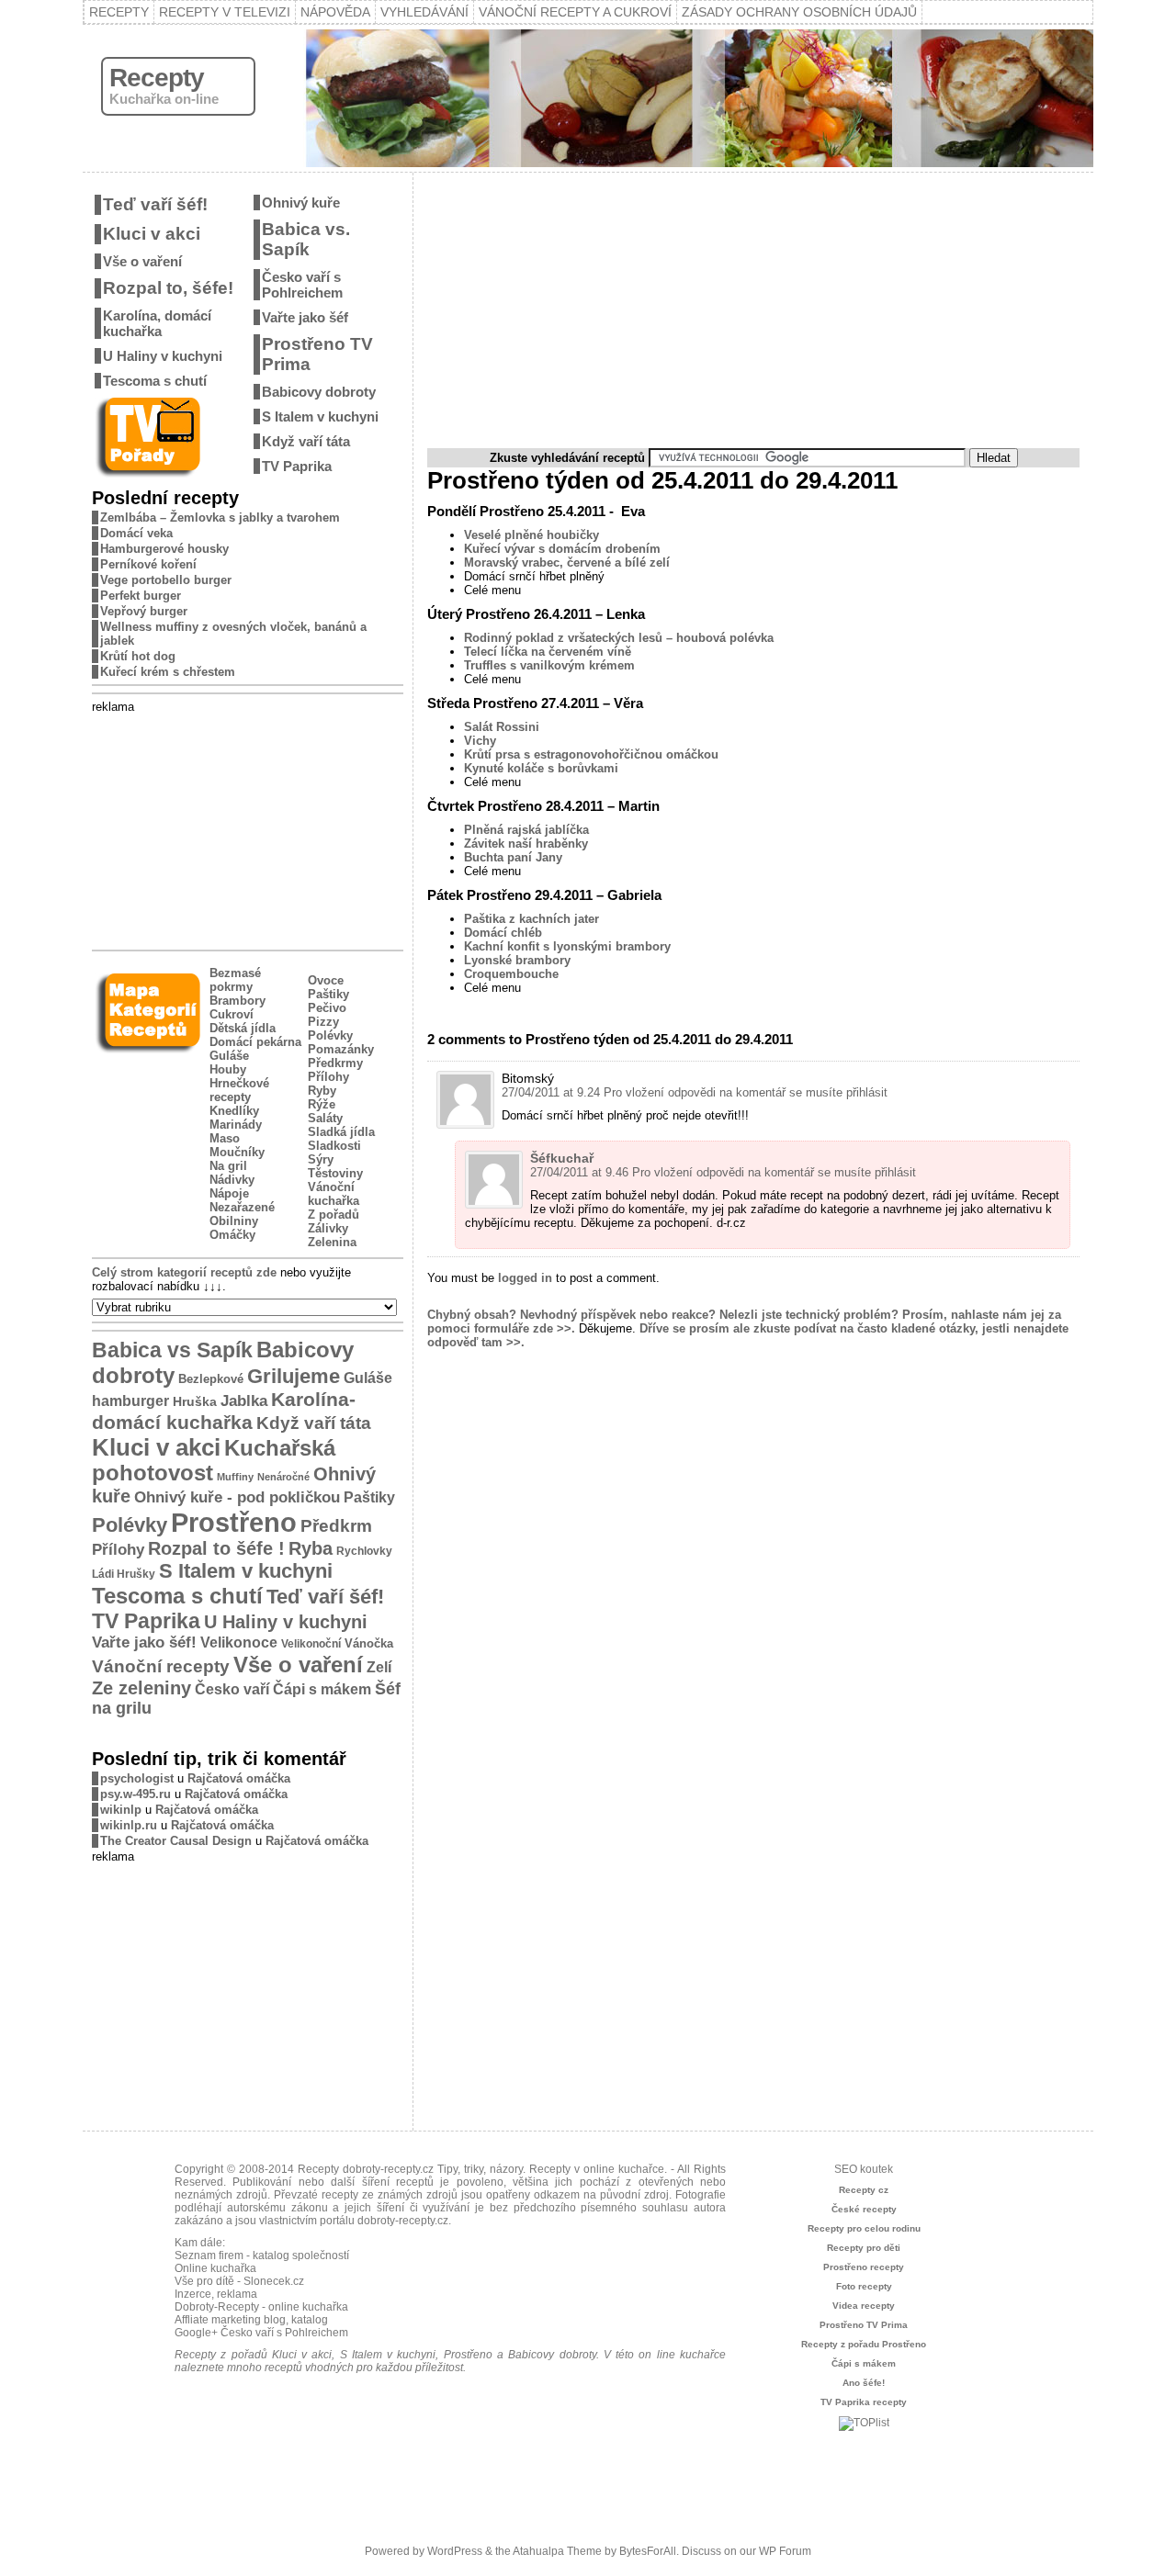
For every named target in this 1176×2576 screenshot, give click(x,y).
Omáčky (232, 1235)
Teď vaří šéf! (155, 204)
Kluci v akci (152, 234)
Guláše (229, 1056)
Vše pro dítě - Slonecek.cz (239, 2281)
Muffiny (235, 1477)
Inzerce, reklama (216, 2294)
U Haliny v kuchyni (163, 356)
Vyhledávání (424, 12)
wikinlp (121, 1810)
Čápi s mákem (322, 1689)
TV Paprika (297, 466)
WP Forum (785, 2551)
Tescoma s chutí (155, 381)
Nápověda (335, 12)
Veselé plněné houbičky (531, 535)
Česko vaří (232, 1689)
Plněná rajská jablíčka (526, 830)
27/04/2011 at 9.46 (579, 1172)
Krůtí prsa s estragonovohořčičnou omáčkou (591, 754)
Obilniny (234, 1221)
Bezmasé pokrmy (235, 980)
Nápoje (229, 1193)
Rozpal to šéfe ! (216, 1548)
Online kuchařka (215, 2268)
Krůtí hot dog (138, 656)
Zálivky (328, 1228)
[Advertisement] (248, 828)
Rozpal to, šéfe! (168, 288)
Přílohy (328, 1077)
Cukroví (232, 1014)
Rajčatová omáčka (239, 1778)
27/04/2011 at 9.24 (551, 1092)
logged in (525, 1278)
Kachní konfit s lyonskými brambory (567, 946)
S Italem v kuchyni (320, 416)
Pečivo (327, 1008)
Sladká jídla (341, 1132)
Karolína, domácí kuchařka (157, 323)
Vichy (480, 741)
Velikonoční (311, 1643)
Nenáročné (283, 1477)
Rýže (322, 1104)
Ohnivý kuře (301, 202)
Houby (228, 1069)
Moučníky (237, 1152)
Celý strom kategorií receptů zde (184, 1272)
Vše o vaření (142, 261)
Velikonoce (239, 1642)
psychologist (137, 1778)
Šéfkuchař (562, 1158)
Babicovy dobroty (319, 392)
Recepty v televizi (225, 12)
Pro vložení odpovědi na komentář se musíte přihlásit (746, 1092)
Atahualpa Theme (557, 2551)
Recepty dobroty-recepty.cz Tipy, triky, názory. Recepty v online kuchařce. (482, 2169)
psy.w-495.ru (136, 1794)
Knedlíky (234, 1111)
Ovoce (326, 980)
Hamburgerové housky (164, 549)
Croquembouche (511, 974)
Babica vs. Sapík (306, 239)
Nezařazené (242, 1207)
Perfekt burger (141, 596)
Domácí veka (136, 533)
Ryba (311, 1548)
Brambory (237, 1001)
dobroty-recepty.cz (403, 2221)
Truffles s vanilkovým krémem (549, 665)
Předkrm (336, 1526)
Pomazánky (341, 1049)
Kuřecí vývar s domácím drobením (562, 549)
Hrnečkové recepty (239, 1090)
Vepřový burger (144, 611)
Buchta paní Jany (513, 857)
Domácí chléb (503, 933)
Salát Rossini (502, 727)
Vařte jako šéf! (144, 1642)
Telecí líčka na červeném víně (548, 652)
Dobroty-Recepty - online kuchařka (261, 2307)
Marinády (236, 1125)
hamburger (130, 1400)
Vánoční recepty (161, 1666)
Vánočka (369, 1643)
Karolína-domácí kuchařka (224, 1411)
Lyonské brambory (517, 960)
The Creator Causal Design (176, 1841)
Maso (225, 1138)
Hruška (195, 1401)
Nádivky (232, 1180)
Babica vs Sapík (172, 1350)
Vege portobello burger (166, 580)
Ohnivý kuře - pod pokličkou (237, 1497)
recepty (340, 2195)
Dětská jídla (243, 1028)
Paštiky (328, 994)
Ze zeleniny (141, 1688)
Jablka (244, 1401)
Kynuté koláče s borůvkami (541, 768)
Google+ (196, 2333)
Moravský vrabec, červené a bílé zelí (567, 562)
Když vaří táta (306, 441)
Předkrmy (335, 1063)
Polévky (330, 1035)
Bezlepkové (211, 1379)
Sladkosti (334, 1146)
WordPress (455, 2551)
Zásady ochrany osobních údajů (799, 12)
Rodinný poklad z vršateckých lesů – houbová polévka (619, 638)
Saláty (325, 1118)
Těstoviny (335, 1173)
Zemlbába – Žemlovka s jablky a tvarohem (220, 517)
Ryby (322, 1091)
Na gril (228, 1166)
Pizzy (323, 1022)
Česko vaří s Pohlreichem (302, 285)
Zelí (379, 1667)
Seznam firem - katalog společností (262, 2255)
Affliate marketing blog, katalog (251, 2320)
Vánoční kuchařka (334, 1194)
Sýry (321, 1159)
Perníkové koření (148, 564)
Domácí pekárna (255, 1042)
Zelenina (332, 1242)
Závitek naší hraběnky (526, 844)
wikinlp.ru (129, 1825)
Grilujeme (294, 1376)
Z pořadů (334, 1215)
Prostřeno (234, 1522)
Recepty (119, 12)
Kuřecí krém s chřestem (168, 672)
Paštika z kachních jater (531, 919)
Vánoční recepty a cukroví (575, 12)
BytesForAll (648, 2551)
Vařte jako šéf (305, 317)
